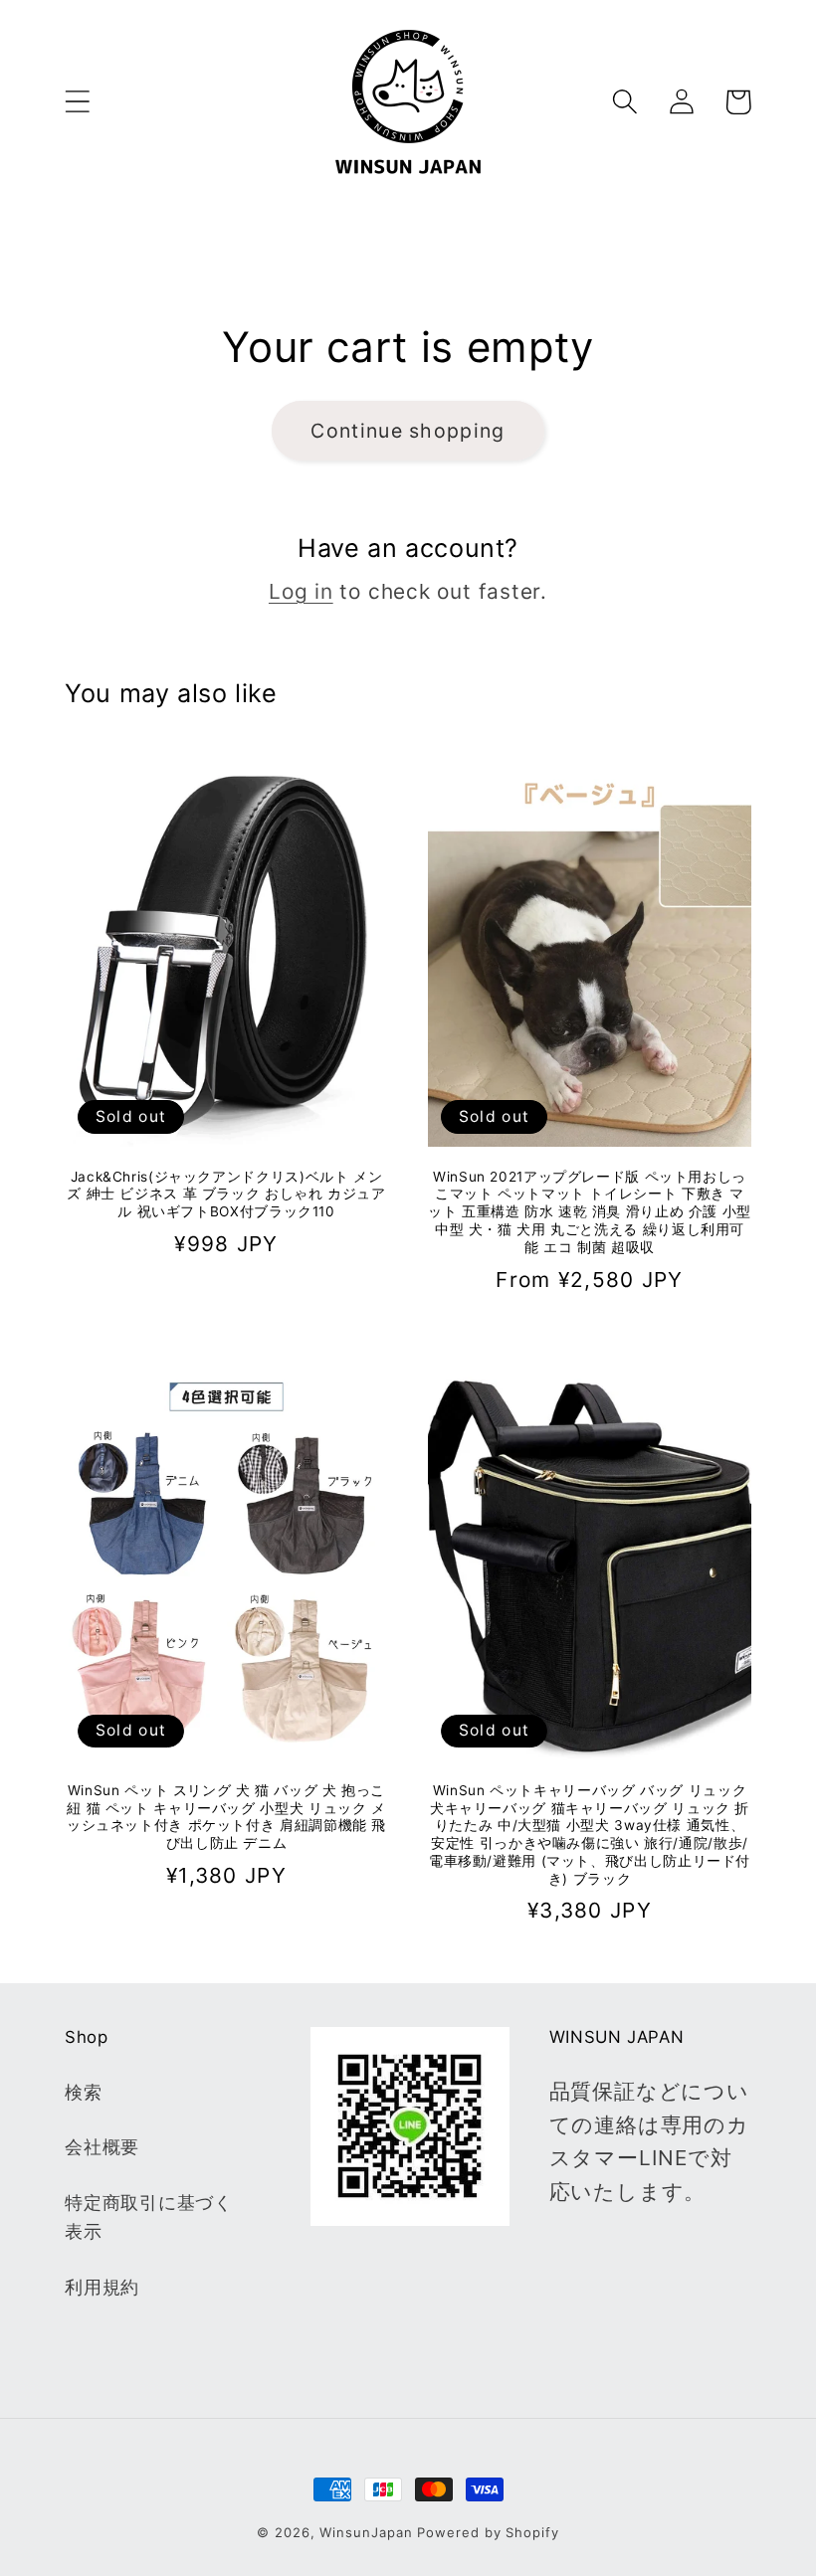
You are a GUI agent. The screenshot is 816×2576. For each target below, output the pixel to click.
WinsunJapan (366, 2532)
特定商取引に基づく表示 (149, 2216)
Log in (301, 591)
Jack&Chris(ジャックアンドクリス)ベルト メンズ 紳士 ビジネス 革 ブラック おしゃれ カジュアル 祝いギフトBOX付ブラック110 (226, 1195)
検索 (84, 2092)
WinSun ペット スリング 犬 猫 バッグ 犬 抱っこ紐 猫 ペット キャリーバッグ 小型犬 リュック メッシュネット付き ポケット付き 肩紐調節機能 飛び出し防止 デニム (226, 1817)
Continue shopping (408, 431)
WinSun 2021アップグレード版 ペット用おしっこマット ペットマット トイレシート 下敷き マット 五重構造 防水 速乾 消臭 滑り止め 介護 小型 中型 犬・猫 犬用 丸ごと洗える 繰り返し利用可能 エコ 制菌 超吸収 (590, 1212)
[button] (77, 102)
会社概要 (102, 2146)
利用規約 (102, 2287)
